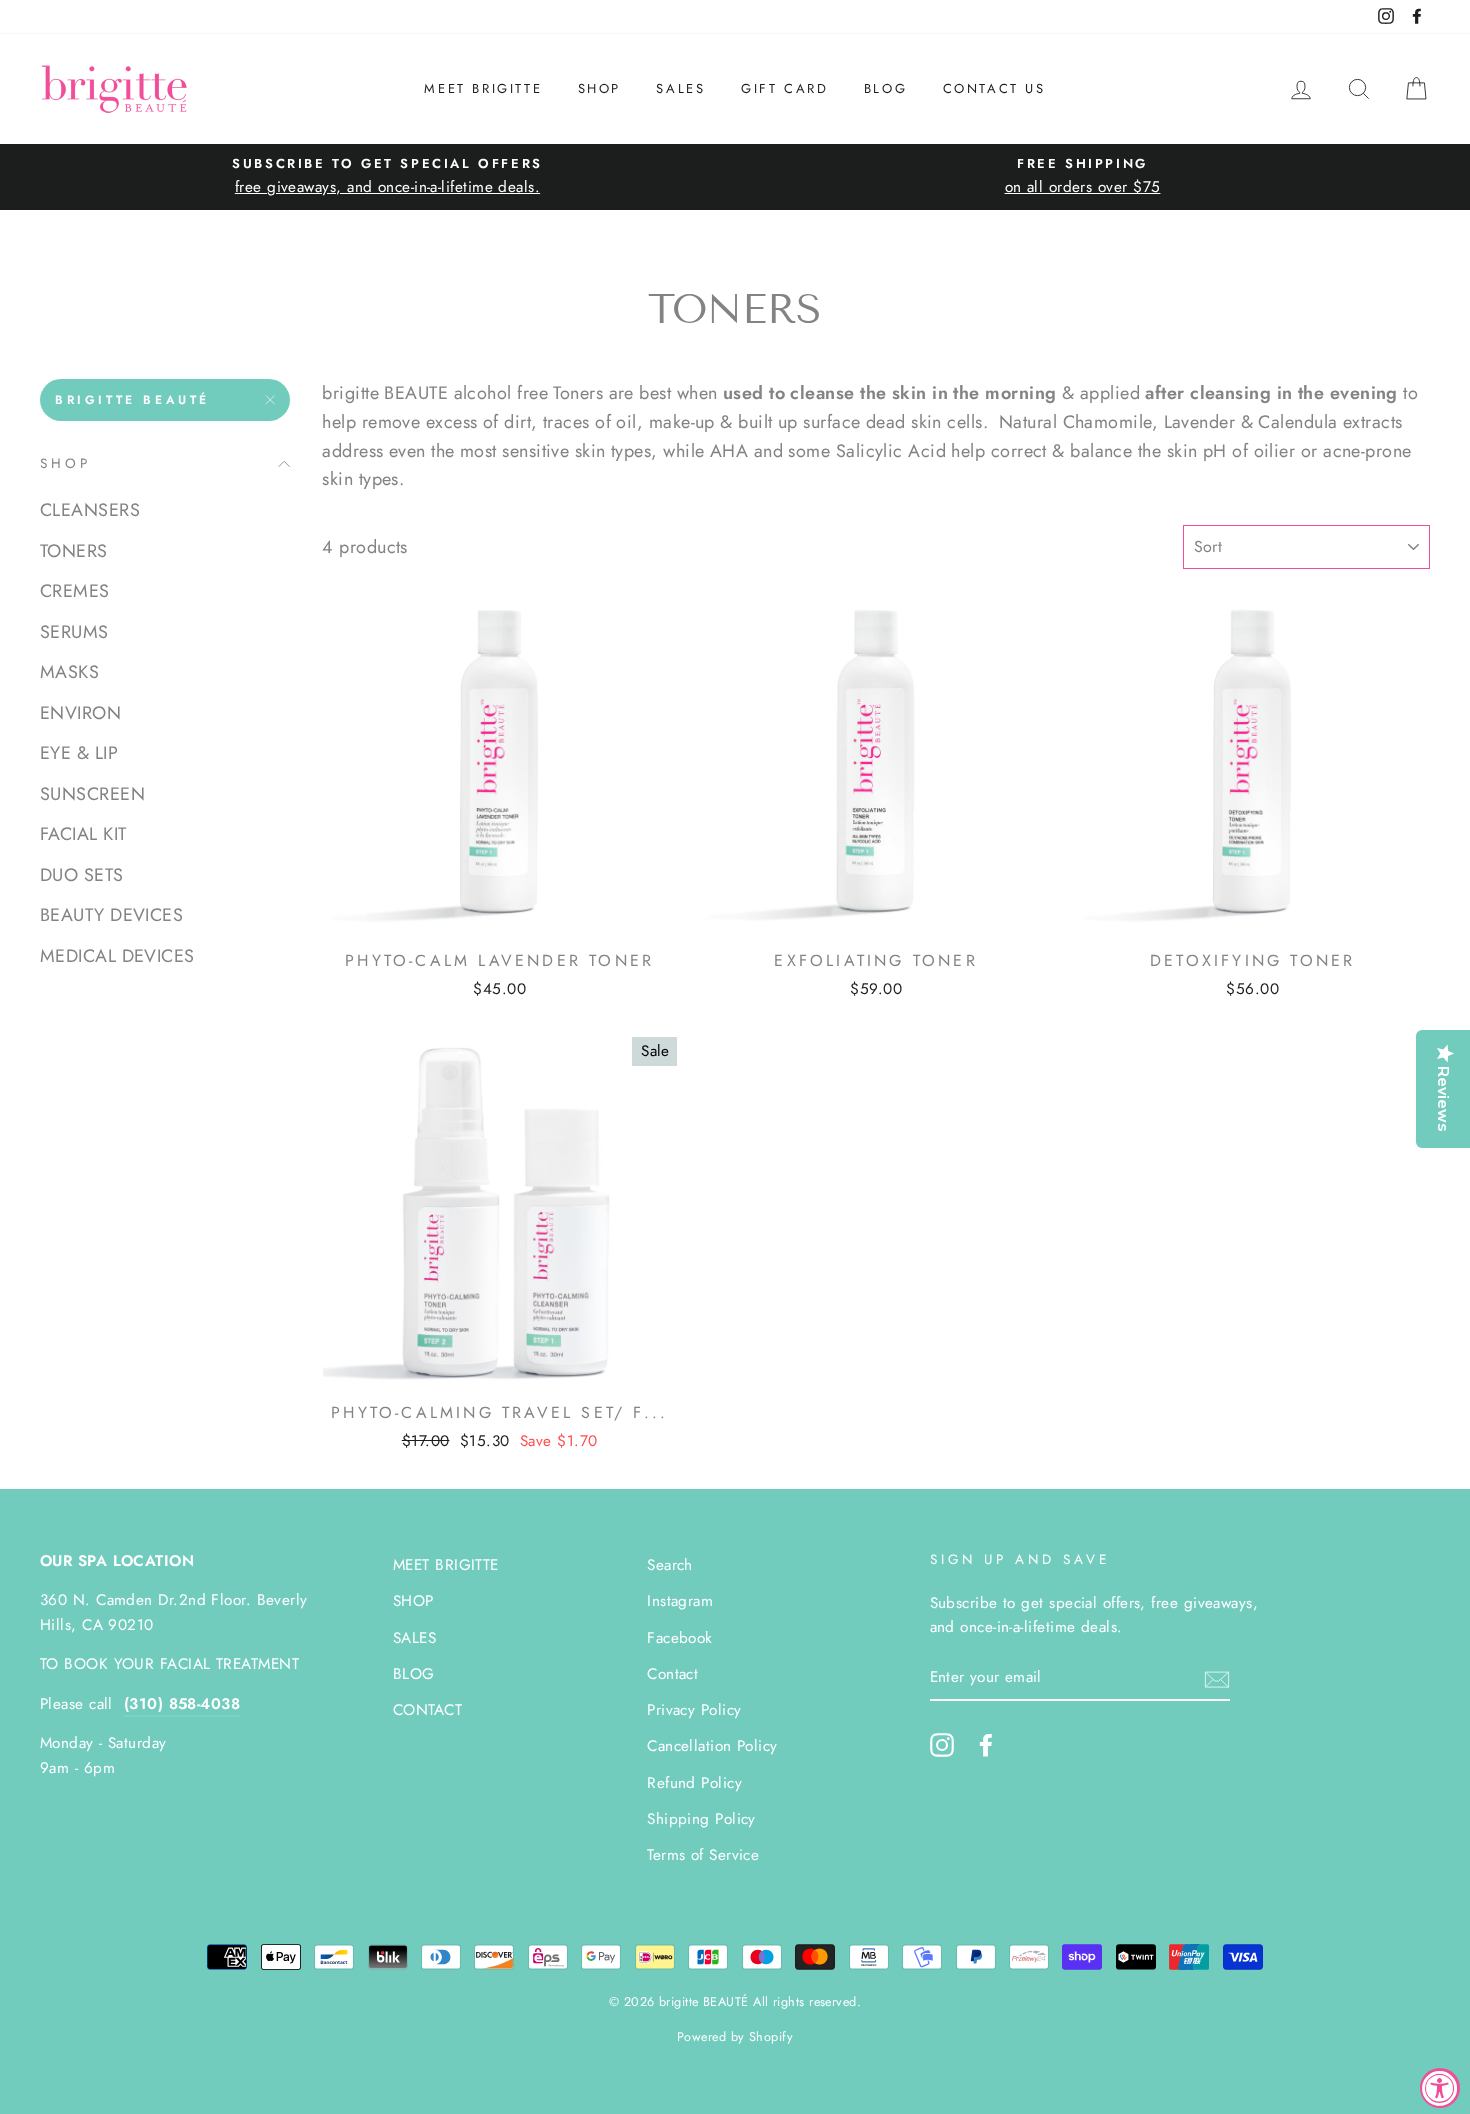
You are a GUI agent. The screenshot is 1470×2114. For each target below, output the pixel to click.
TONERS (74, 550)
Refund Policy (694, 1783)
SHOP (599, 88)
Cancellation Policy (712, 1746)
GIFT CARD (784, 88)
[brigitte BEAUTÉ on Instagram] (942, 1743)
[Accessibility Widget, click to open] (1440, 2088)
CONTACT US (994, 88)
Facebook (680, 1638)
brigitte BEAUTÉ (132, 400)
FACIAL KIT (83, 834)
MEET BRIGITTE (483, 88)
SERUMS (74, 631)
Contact (672, 1674)
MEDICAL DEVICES (117, 955)
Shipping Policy (701, 1819)
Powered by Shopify (735, 2037)
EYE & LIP (79, 753)
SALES (680, 88)
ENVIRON (80, 712)
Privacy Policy (694, 1710)
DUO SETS (82, 874)
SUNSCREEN (92, 793)
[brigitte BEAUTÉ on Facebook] (986, 1743)
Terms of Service (703, 1855)
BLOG (885, 88)
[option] (387, 176)
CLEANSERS (90, 510)
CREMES (75, 591)
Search (670, 1565)
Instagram (680, 1601)
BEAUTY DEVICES (111, 915)
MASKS (69, 672)
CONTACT (427, 1710)
